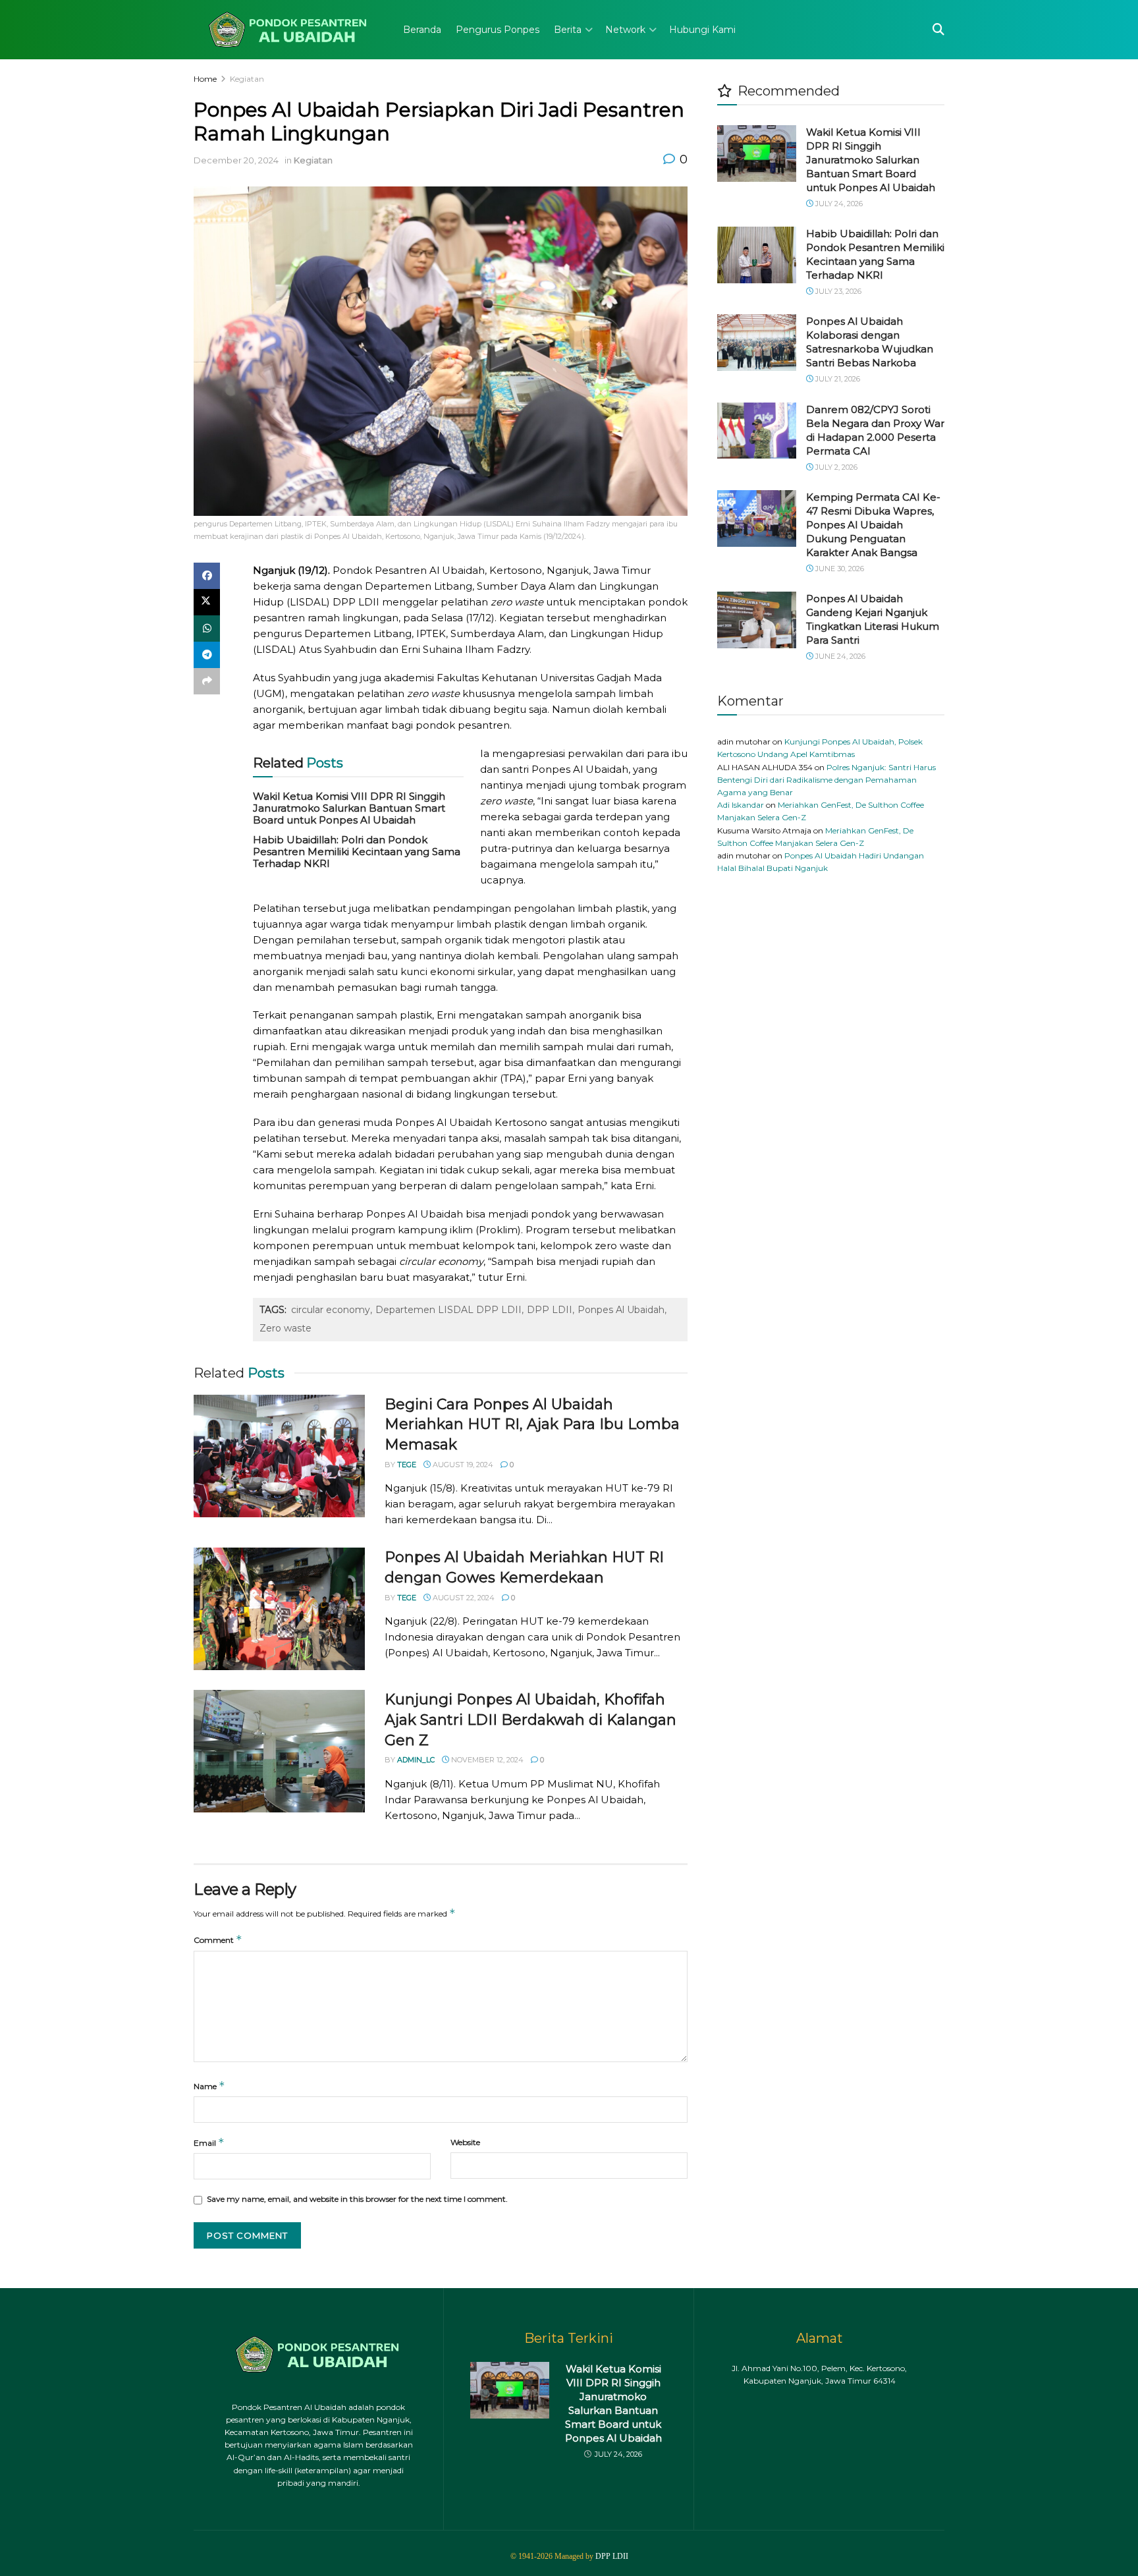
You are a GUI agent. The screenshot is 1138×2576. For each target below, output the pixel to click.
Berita (568, 30)
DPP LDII (550, 1310)
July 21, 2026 (837, 379)
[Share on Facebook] (207, 576)
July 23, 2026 (837, 291)
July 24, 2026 (838, 204)
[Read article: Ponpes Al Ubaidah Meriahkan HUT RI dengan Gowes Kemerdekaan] (279, 1609)
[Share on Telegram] (207, 655)
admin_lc (416, 1760)
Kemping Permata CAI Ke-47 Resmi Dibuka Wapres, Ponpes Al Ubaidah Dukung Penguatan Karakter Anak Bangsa (873, 525)
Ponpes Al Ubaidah (621, 1310)
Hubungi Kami (702, 30)
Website (465, 2142)
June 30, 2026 (839, 569)
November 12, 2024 (486, 1760)
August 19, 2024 (462, 1465)
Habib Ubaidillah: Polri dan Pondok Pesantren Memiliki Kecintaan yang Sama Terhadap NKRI (357, 852)
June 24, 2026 (839, 656)
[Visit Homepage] (289, 30)
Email (209, 2142)
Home (205, 79)
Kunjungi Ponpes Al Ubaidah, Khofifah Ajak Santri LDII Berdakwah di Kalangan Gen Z (530, 1720)
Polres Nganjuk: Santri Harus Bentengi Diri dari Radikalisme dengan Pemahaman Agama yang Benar (826, 780)
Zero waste (285, 1328)
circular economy (331, 1310)
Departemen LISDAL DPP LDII (448, 1310)
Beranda (422, 30)
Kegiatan (247, 79)
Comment (218, 1939)
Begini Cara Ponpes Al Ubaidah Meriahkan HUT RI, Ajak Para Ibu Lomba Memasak (532, 1425)
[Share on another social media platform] (207, 681)
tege (407, 1465)
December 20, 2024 (236, 160)
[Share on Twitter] (207, 602)
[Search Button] (938, 30)
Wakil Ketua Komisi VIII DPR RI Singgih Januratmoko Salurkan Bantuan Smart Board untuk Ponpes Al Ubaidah (349, 808)
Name (209, 2086)
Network (625, 30)
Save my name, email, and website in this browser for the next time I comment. (357, 2199)
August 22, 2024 (463, 1598)
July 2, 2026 (835, 467)
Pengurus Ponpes (498, 30)
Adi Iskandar (741, 805)
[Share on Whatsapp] (207, 629)
